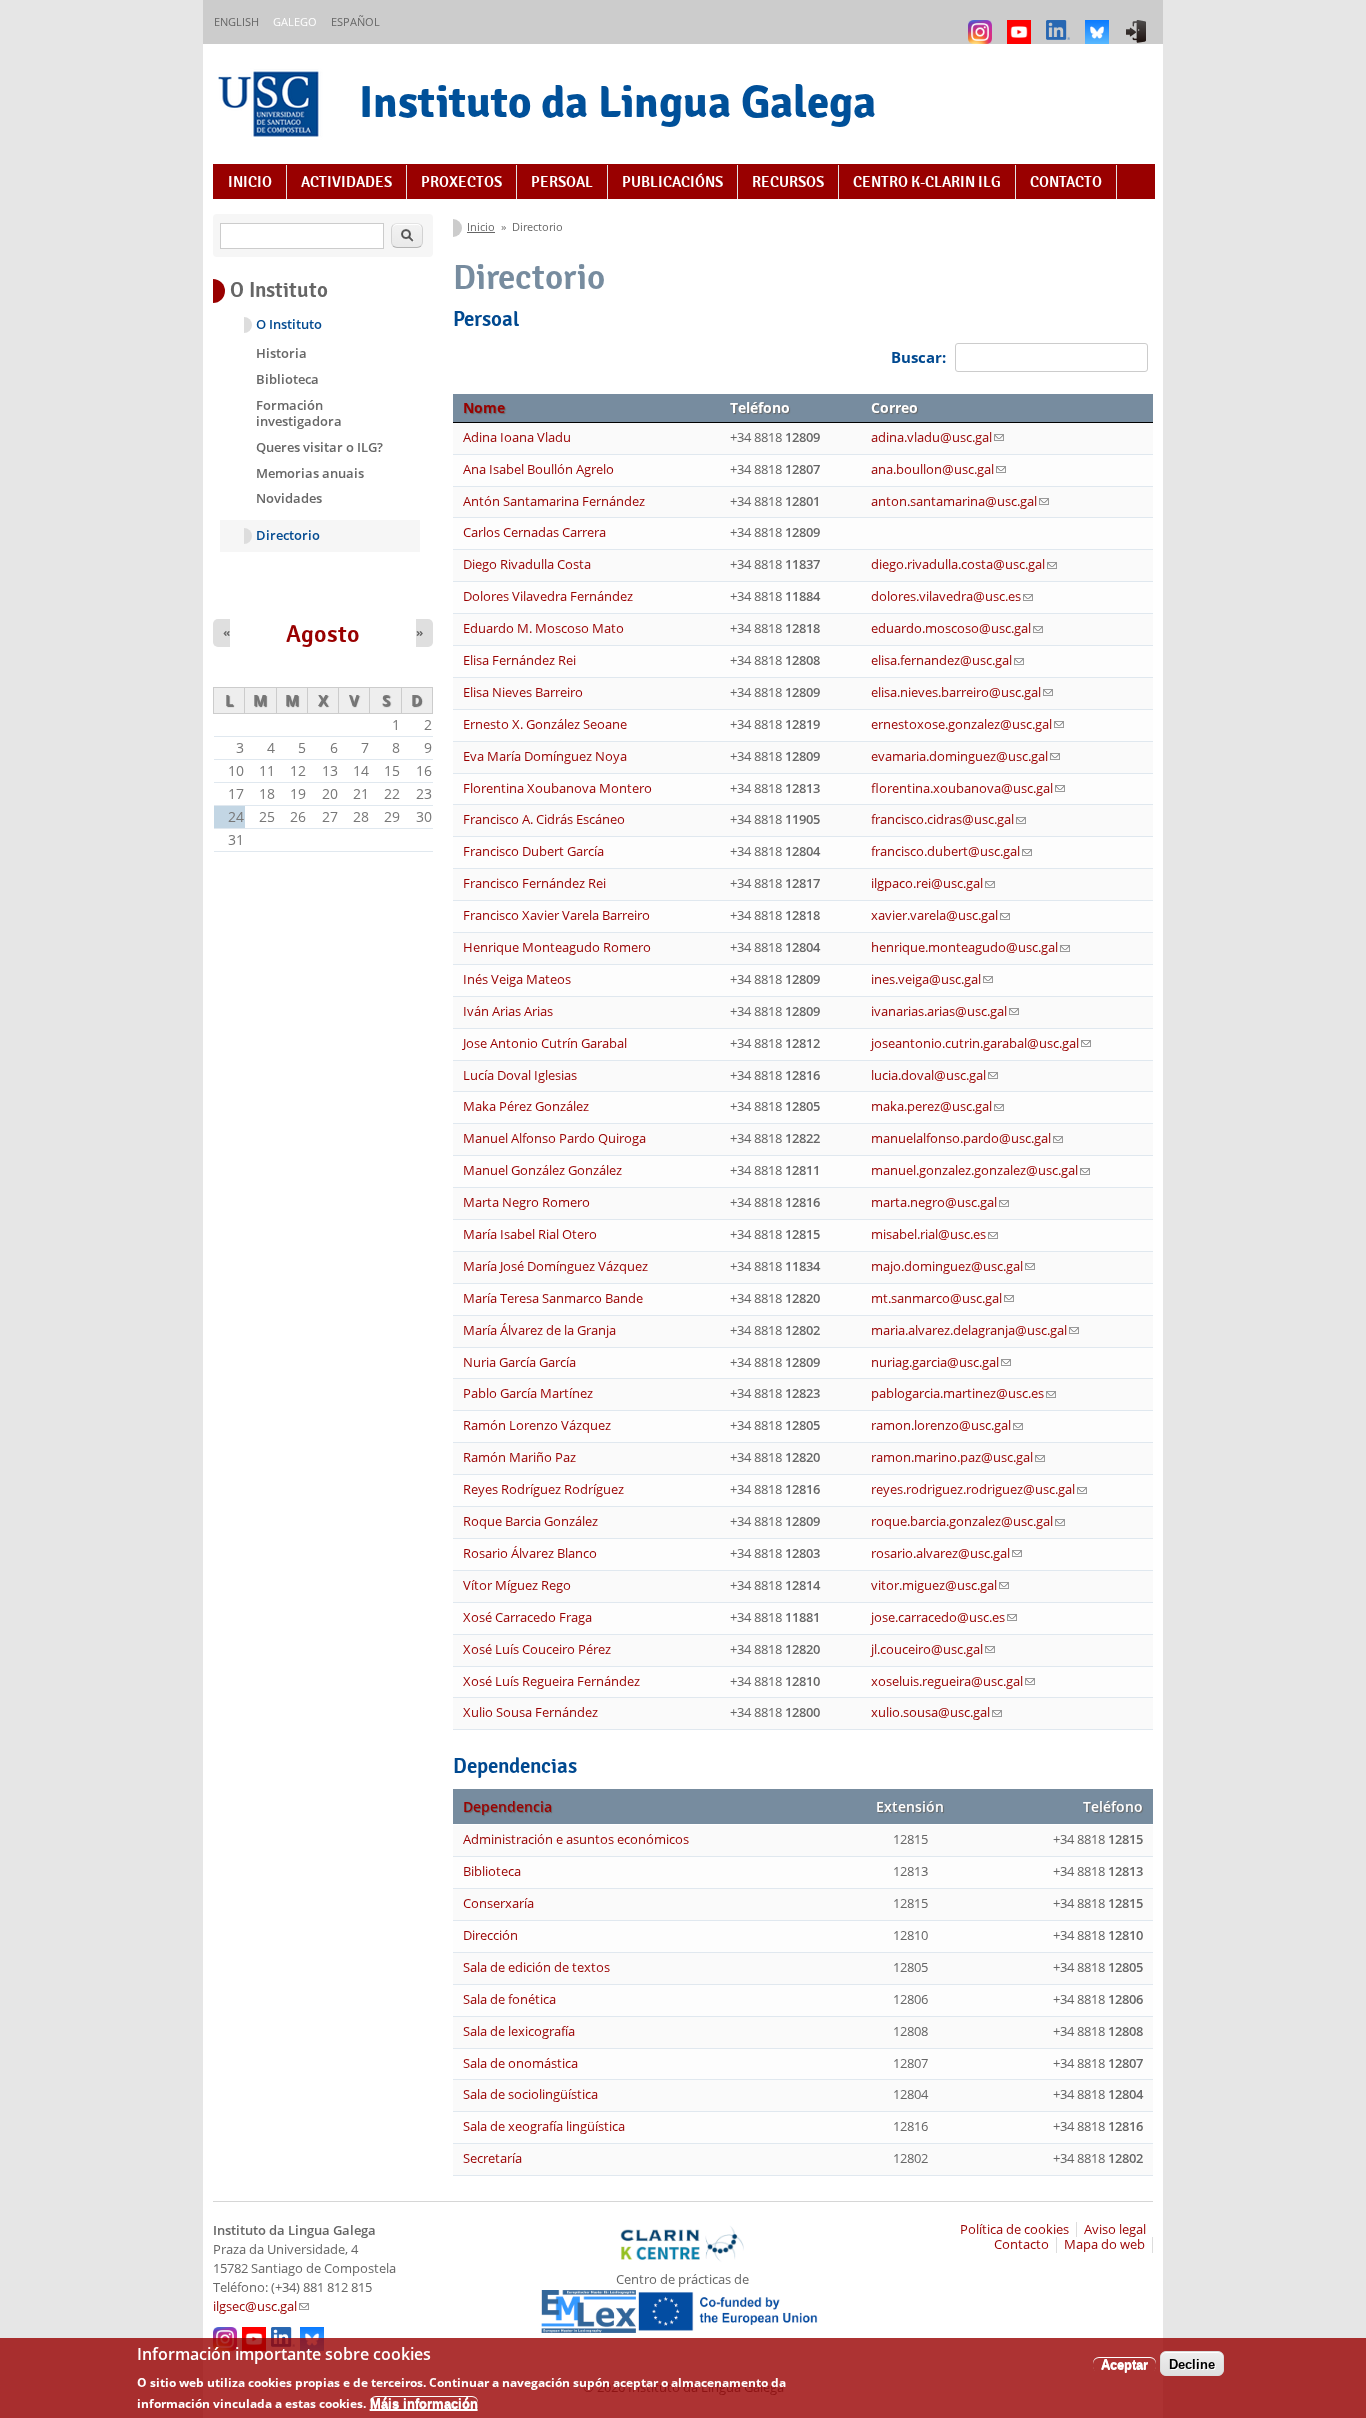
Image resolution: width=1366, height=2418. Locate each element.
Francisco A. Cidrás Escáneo (544, 819)
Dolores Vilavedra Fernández (548, 596)
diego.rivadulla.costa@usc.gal (964, 564)
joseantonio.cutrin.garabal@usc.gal (981, 1043)
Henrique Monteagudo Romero (557, 947)
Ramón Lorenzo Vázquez (537, 1425)
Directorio (288, 535)
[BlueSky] (1099, 22)
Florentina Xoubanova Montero (557, 788)
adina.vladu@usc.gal (937, 437)
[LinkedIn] (1060, 22)
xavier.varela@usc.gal (940, 915)
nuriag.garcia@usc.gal (941, 1362)
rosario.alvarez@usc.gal (946, 1553)
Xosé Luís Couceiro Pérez (537, 1649)
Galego (295, 21)
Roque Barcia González (530, 1521)
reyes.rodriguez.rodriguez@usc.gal (979, 1489)
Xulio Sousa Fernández (530, 1712)
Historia (281, 353)
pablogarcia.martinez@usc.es (963, 1393)
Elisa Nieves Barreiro (523, 692)
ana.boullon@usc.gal (938, 469)
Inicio (250, 182)
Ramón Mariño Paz (519, 1457)
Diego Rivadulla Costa (527, 564)
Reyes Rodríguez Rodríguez (543, 1489)
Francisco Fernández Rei (534, 883)
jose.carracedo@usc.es (944, 1617)
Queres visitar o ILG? (319, 447)
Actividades (346, 182)
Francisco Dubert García (533, 851)
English (236, 21)
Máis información (424, 2403)
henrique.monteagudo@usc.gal (970, 947)
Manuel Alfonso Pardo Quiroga (554, 1138)
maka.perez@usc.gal (937, 1106)
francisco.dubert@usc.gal (951, 851)
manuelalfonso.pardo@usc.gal (967, 1138)
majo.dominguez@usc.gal (953, 1266)
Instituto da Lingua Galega (617, 101)
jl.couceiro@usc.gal (933, 1649)
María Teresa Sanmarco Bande (553, 1298)
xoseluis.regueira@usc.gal (953, 1681)
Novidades (289, 498)
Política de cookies (1014, 2229)
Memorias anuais (310, 473)
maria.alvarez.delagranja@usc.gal (975, 1330)
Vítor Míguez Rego (517, 1585)
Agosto (323, 634)
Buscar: (920, 357)
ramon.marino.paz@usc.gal (958, 1457)
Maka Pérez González (526, 1106)
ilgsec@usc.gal (261, 2306)
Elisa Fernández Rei (519, 660)
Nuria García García (519, 1362)
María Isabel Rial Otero (530, 1234)
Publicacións (672, 182)
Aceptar (1124, 2363)
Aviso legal (1115, 2229)
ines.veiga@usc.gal (932, 979)
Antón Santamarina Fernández (554, 501)
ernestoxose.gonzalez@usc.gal (967, 724)
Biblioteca (287, 379)
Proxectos (461, 182)
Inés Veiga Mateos (517, 979)
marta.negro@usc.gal (940, 1202)
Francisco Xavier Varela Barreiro (556, 915)
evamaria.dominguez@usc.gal (965, 756)
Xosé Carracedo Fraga (527, 1617)
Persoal (562, 182)
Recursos (788, 182)
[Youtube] (1021, 22)
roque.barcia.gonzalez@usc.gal (968, 1521)
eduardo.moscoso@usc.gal (957, 628)
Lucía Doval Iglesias (520, 1075)
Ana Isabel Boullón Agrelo (538, 469)
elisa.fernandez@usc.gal (947, 660)
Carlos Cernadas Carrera (534, 532)
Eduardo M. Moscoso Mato (543, 628)
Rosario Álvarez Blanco (530, 1553)
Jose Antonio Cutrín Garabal (545, 1043)
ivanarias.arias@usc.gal (945, 1011)
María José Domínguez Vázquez (555, 1266)
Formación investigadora (299, 413)
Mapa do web (1104, 2244)
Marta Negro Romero (526, 1202)
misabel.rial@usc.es (934, 1234)
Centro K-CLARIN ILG (927, 182)
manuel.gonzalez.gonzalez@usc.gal (980, 1170)
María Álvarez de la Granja (539, 1330)
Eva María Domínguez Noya (545, 756)
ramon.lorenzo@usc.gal (947, 1425)
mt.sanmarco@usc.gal (942, 1298)
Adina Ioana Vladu (517, 437)
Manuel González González (542, 1170)
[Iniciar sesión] (1138, 22)
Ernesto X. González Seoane (545, 724)
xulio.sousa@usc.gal (936, 1712)
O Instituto (289, 324)
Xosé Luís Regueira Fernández (551, 1681)
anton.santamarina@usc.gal (960, 501)
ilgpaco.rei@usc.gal (933, 883)
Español (355, 21)
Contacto (1066, 182)
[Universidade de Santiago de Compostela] (271, 106)
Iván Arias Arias (508, 1011)
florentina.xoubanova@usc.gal (968, 788)
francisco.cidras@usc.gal (948, 819)
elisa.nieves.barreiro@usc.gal (962, 692)
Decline (1192, 2363)
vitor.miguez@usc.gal (940, 1585)
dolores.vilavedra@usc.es (952, 596)
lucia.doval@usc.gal (934, 1075)
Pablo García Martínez (528, 1393)
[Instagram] (982, 22)
